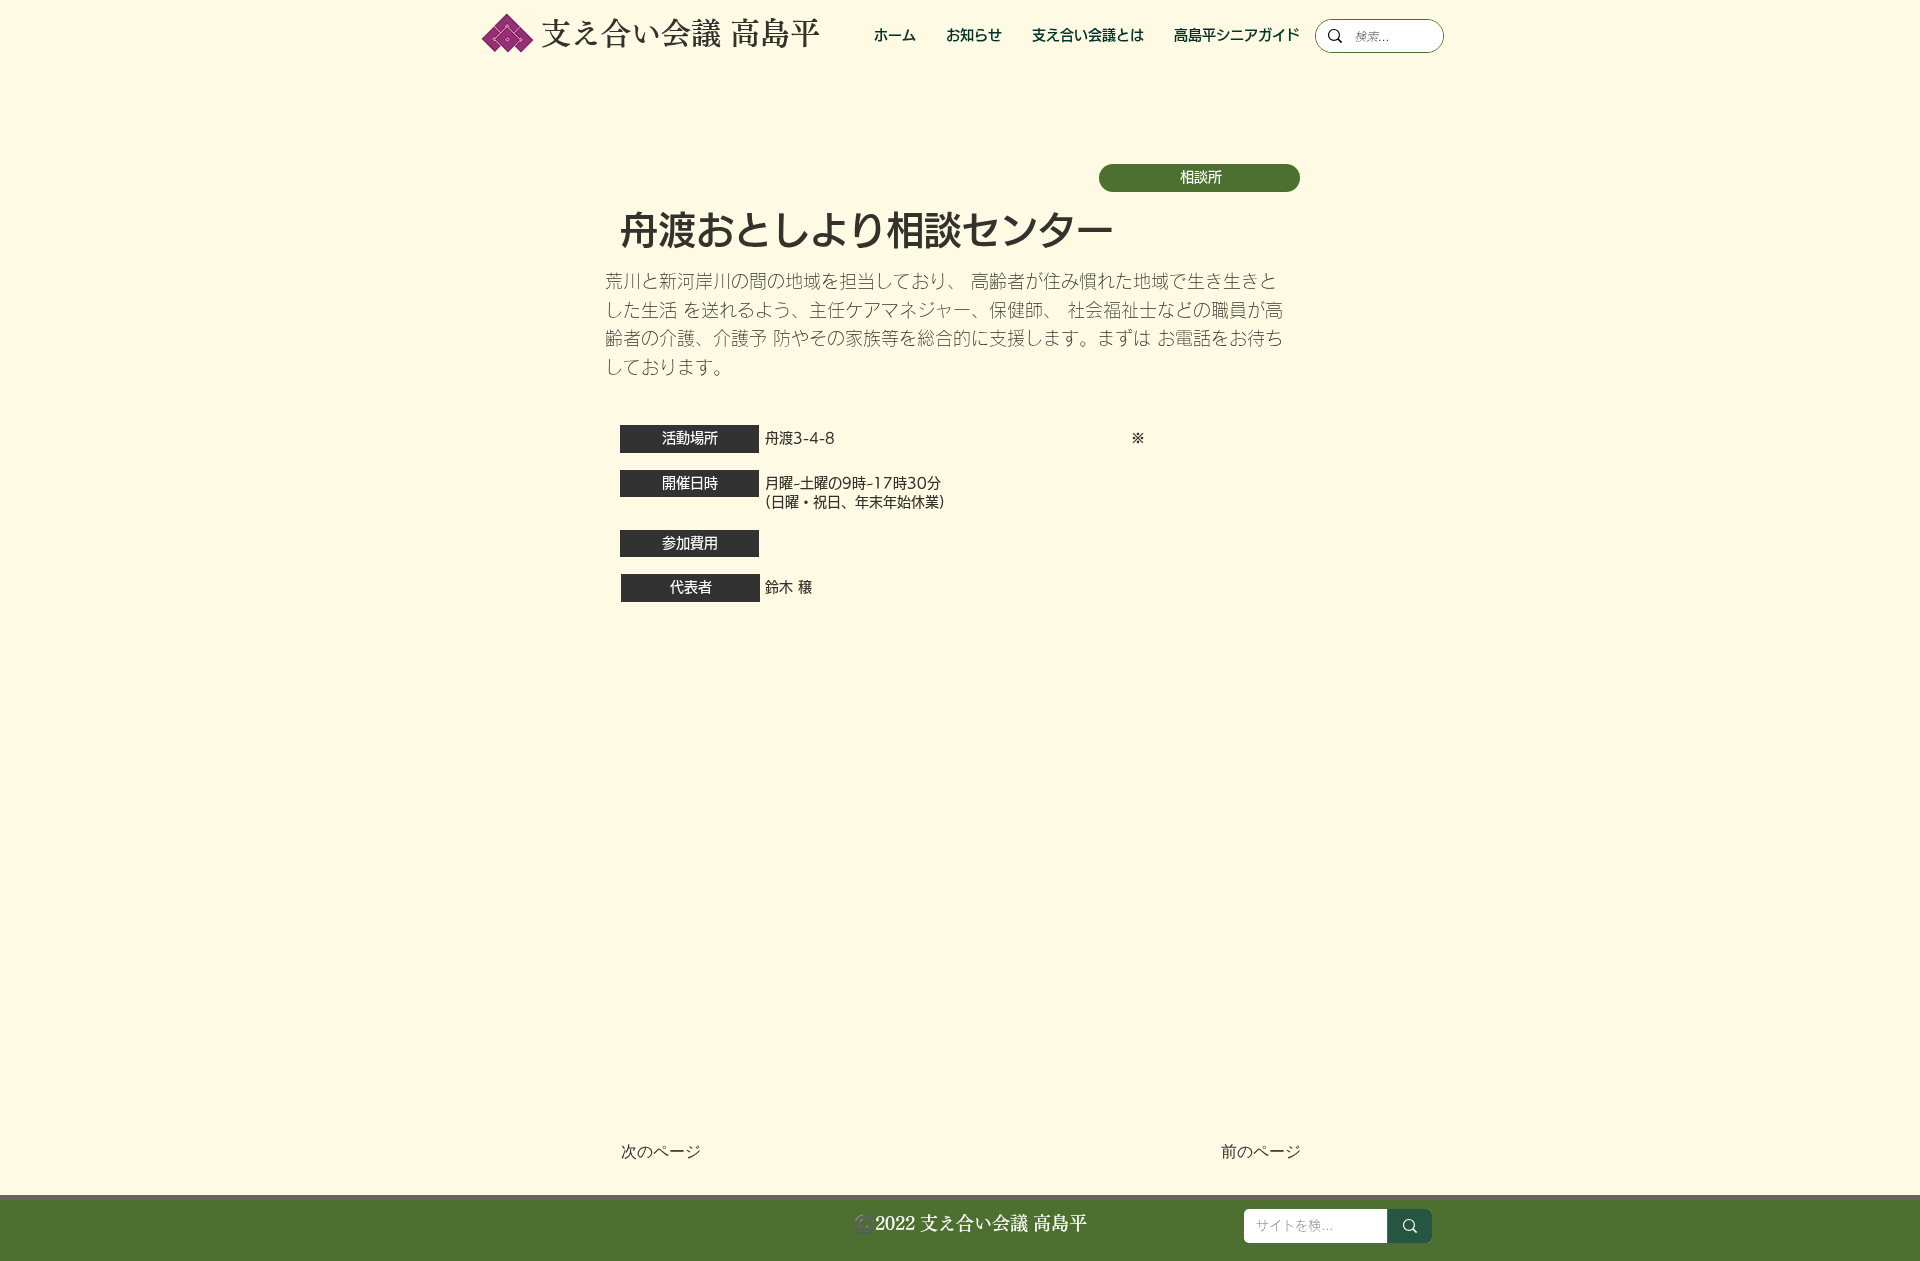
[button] (1237, 35)
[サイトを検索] (1409, 1226)
